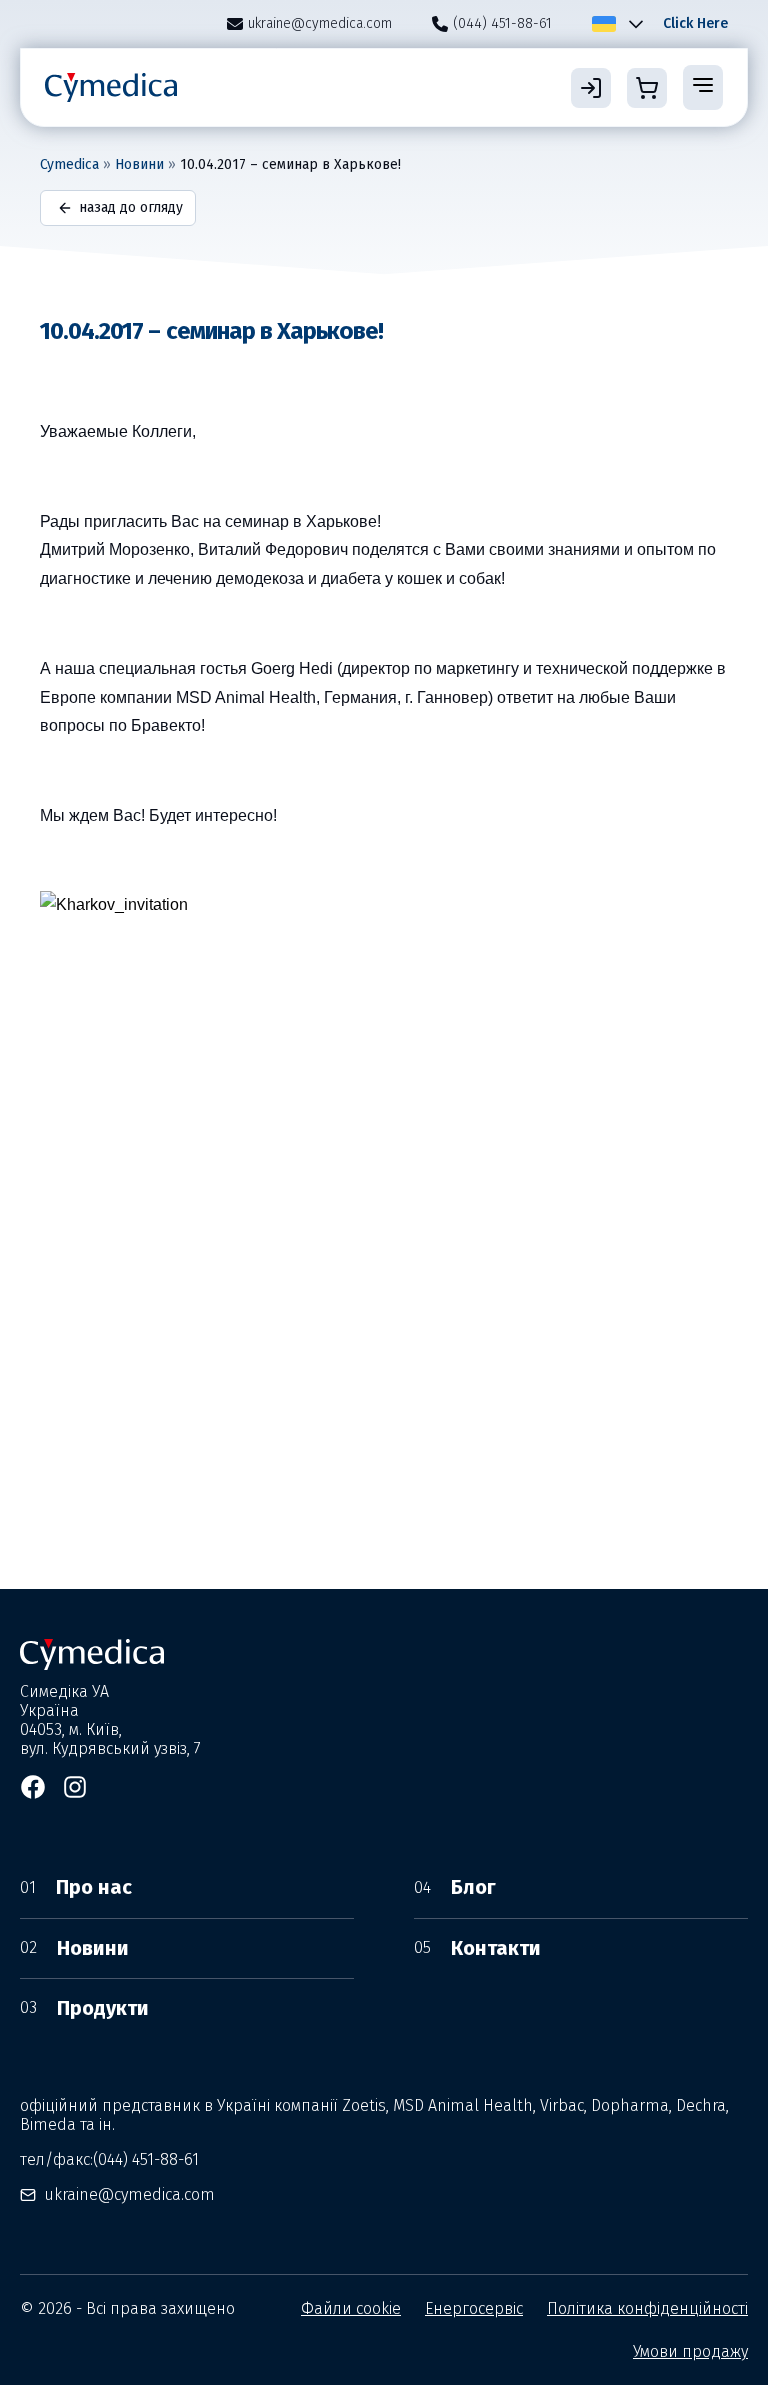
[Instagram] (75, 1787)
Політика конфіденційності (647, 2308)
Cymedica (69, 164)
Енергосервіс (474, 2308)
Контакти (477, 1948)
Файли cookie (351, 2308)
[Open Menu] (703, 87)
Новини (139, 164)
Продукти (84, 2008)
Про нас (76, 1887)
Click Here (695, 23)
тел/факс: (109, 2159)
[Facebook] (33, 1787)
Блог (455, 1887)
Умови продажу (690, 2351)
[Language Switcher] (632, 24)
